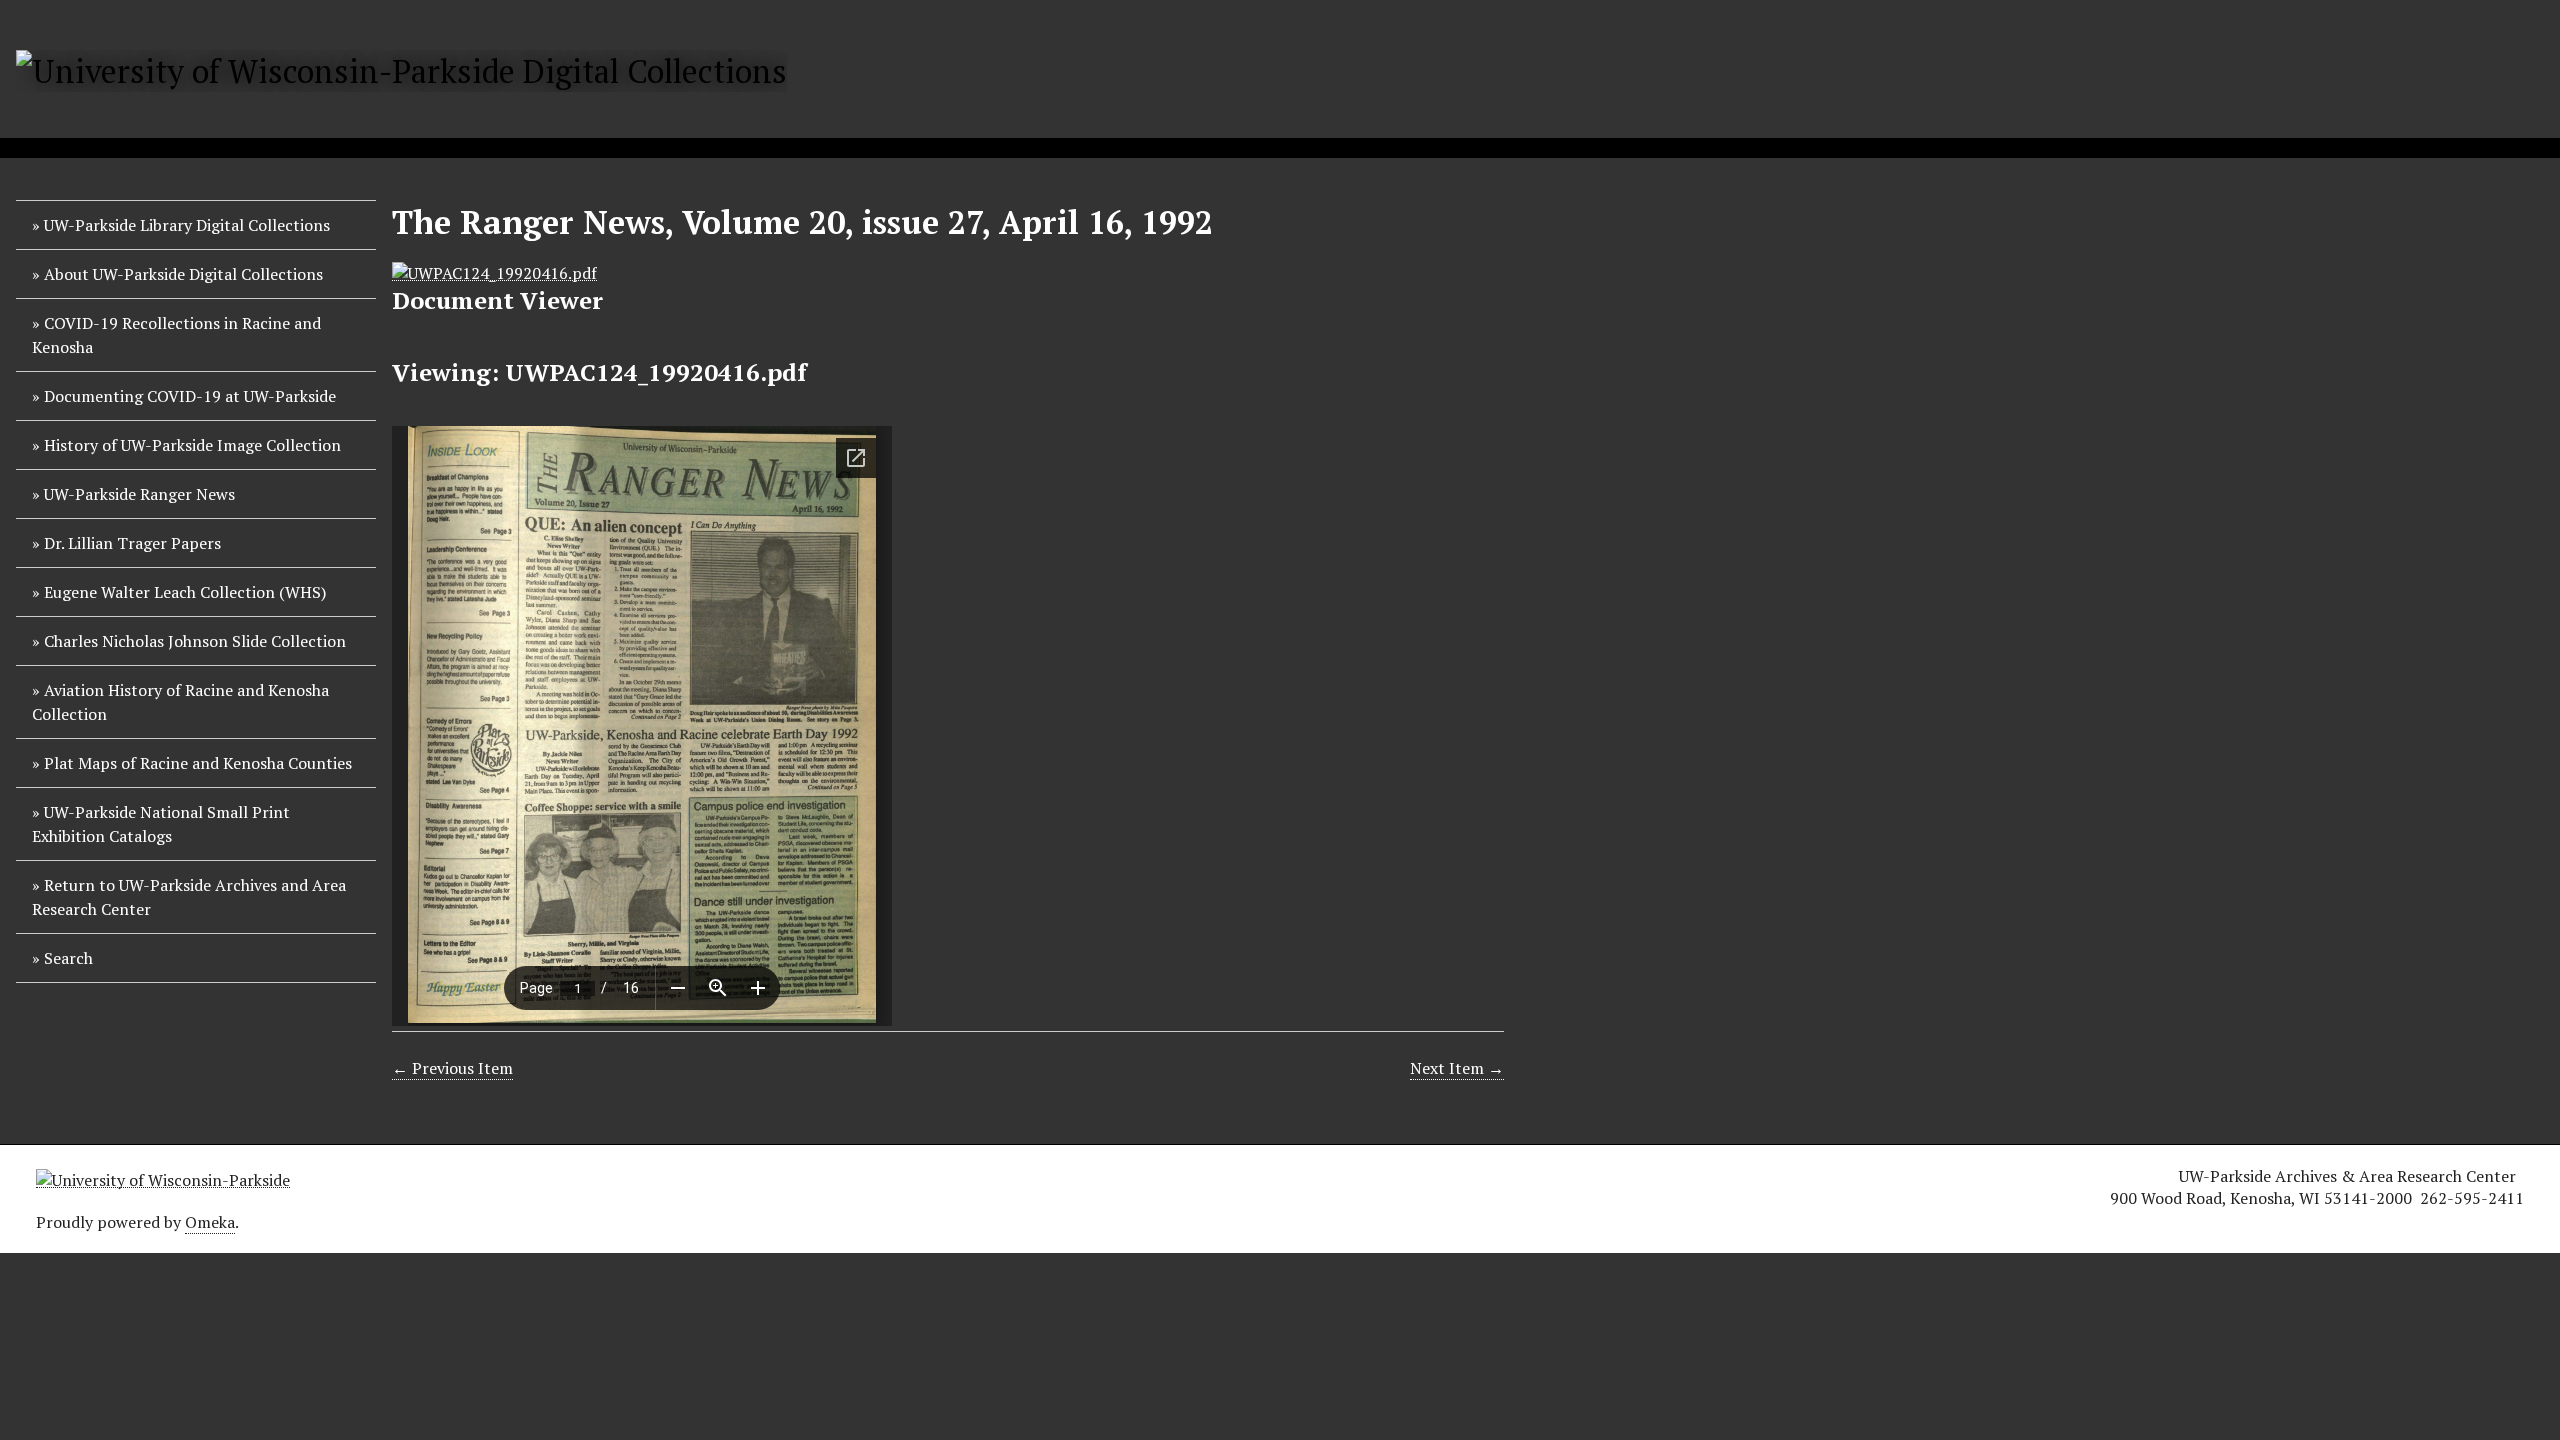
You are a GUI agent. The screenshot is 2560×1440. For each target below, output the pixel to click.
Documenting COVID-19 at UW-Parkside (190, 396)
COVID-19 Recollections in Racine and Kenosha (176, 335)
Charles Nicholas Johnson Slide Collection (195, 641)
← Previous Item (452, 1068)
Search (68, 958)
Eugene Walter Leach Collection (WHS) (185, 592)
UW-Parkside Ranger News (139, 494)
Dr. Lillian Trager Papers (132, 543)
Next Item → (1457, 1068)
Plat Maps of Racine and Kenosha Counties (198, 763)
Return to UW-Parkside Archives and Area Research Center (189, 897)
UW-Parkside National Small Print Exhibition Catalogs (161, 824)
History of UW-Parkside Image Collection (192, 445)
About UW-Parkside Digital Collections (183, 274)
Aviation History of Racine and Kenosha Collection (180, 702)
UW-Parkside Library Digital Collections (187, 225)
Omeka (210, 1222)
